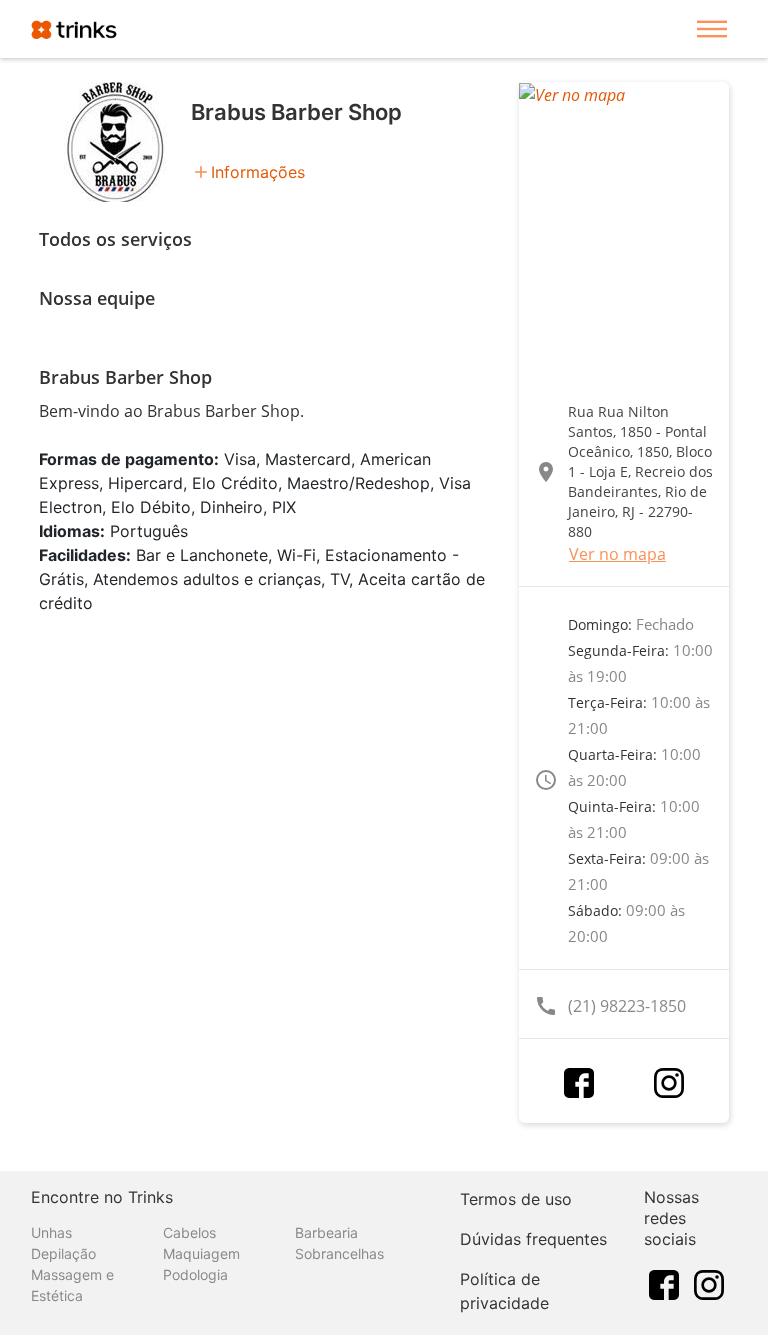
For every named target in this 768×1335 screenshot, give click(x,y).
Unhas (51, 1232)
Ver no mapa (617, 554)
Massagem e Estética (72, 1285)
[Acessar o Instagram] (669, 1083)
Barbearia (326, 1232)
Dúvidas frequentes (533, 1239)
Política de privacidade (504, 1291)
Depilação (63, 1253)
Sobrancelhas (339, 1253)
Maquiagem (201, 1253)
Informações (258, 172)
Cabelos (189, 1232)
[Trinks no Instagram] (709, 1283)
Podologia (195, 1274)
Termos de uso (516, 1199)
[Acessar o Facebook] (579, 1083)
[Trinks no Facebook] (664, 1283)
